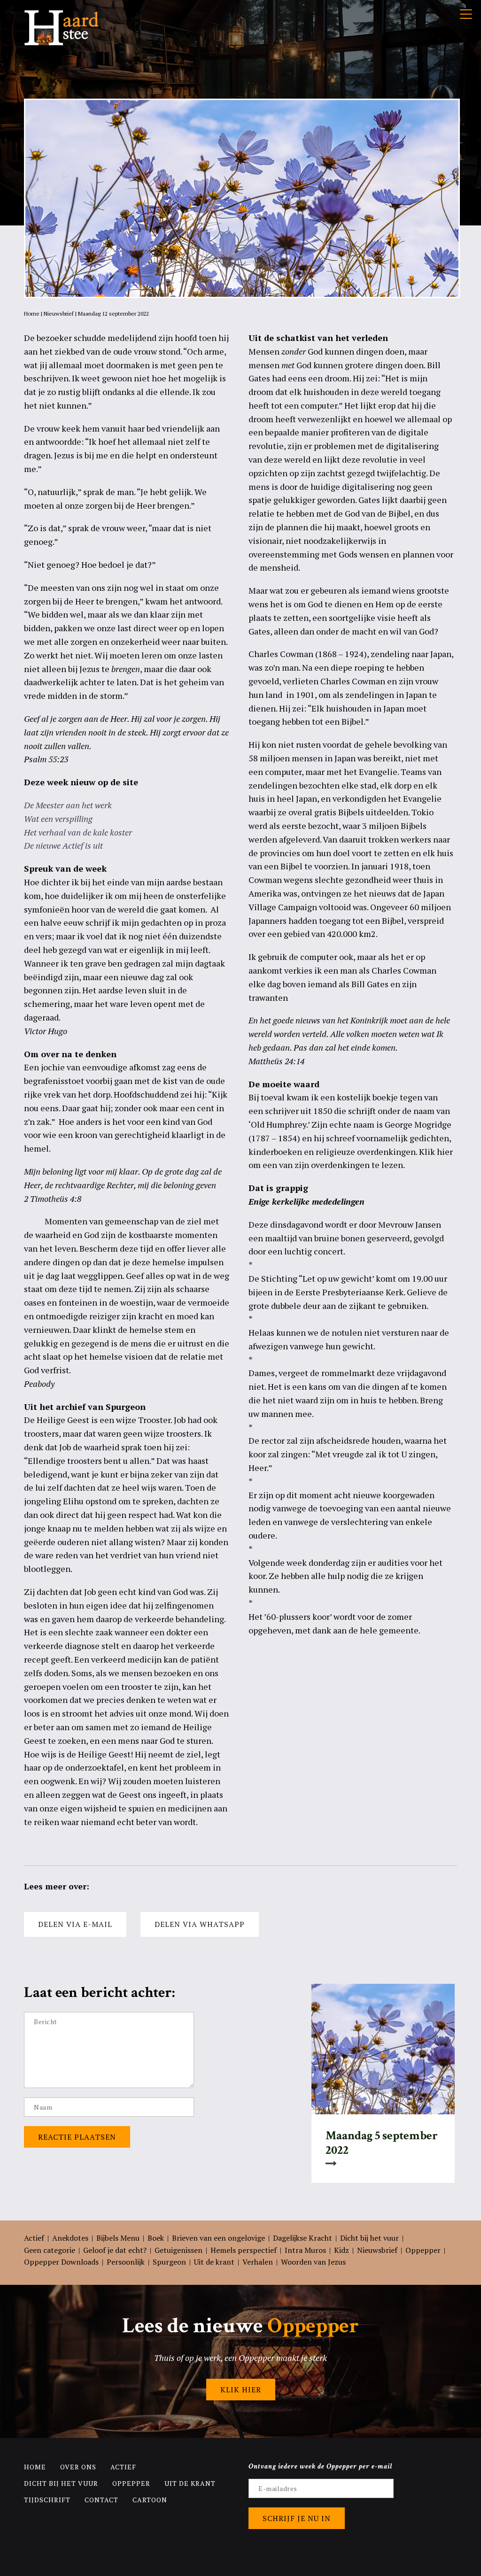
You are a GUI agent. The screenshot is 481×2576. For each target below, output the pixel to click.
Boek (156, 2238)
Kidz (341, 2250)
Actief (34, 2238)
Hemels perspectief (244, 2250)
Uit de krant (214, 2262)
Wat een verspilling (58, 819)
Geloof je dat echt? (115, 2250)
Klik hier (241, 2390)
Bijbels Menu (118, 2238)
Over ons (78, 2467)
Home (32, 313)
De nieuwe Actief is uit (63, 845)
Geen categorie (50, 2250)
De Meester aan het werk (68, 805)
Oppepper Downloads (61, 2262)
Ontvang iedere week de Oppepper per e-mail (321, 2466)
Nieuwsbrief (59, 313)
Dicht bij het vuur (369, 2238)
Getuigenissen (178, 2250)
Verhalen (258, 2262)
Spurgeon (169, 2262)
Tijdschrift (47, 2500)
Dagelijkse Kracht (303, 2238)
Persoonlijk (126, 2262)
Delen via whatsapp (200, 1924)
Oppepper (423, 2250)
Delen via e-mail (75, 1924)
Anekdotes (70, 2238)
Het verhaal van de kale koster (78, 832)
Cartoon (150, 2500)
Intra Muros (305, 2250)
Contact (101, 2500)
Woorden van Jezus (313, 2262)
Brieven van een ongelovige (218, 2238)
